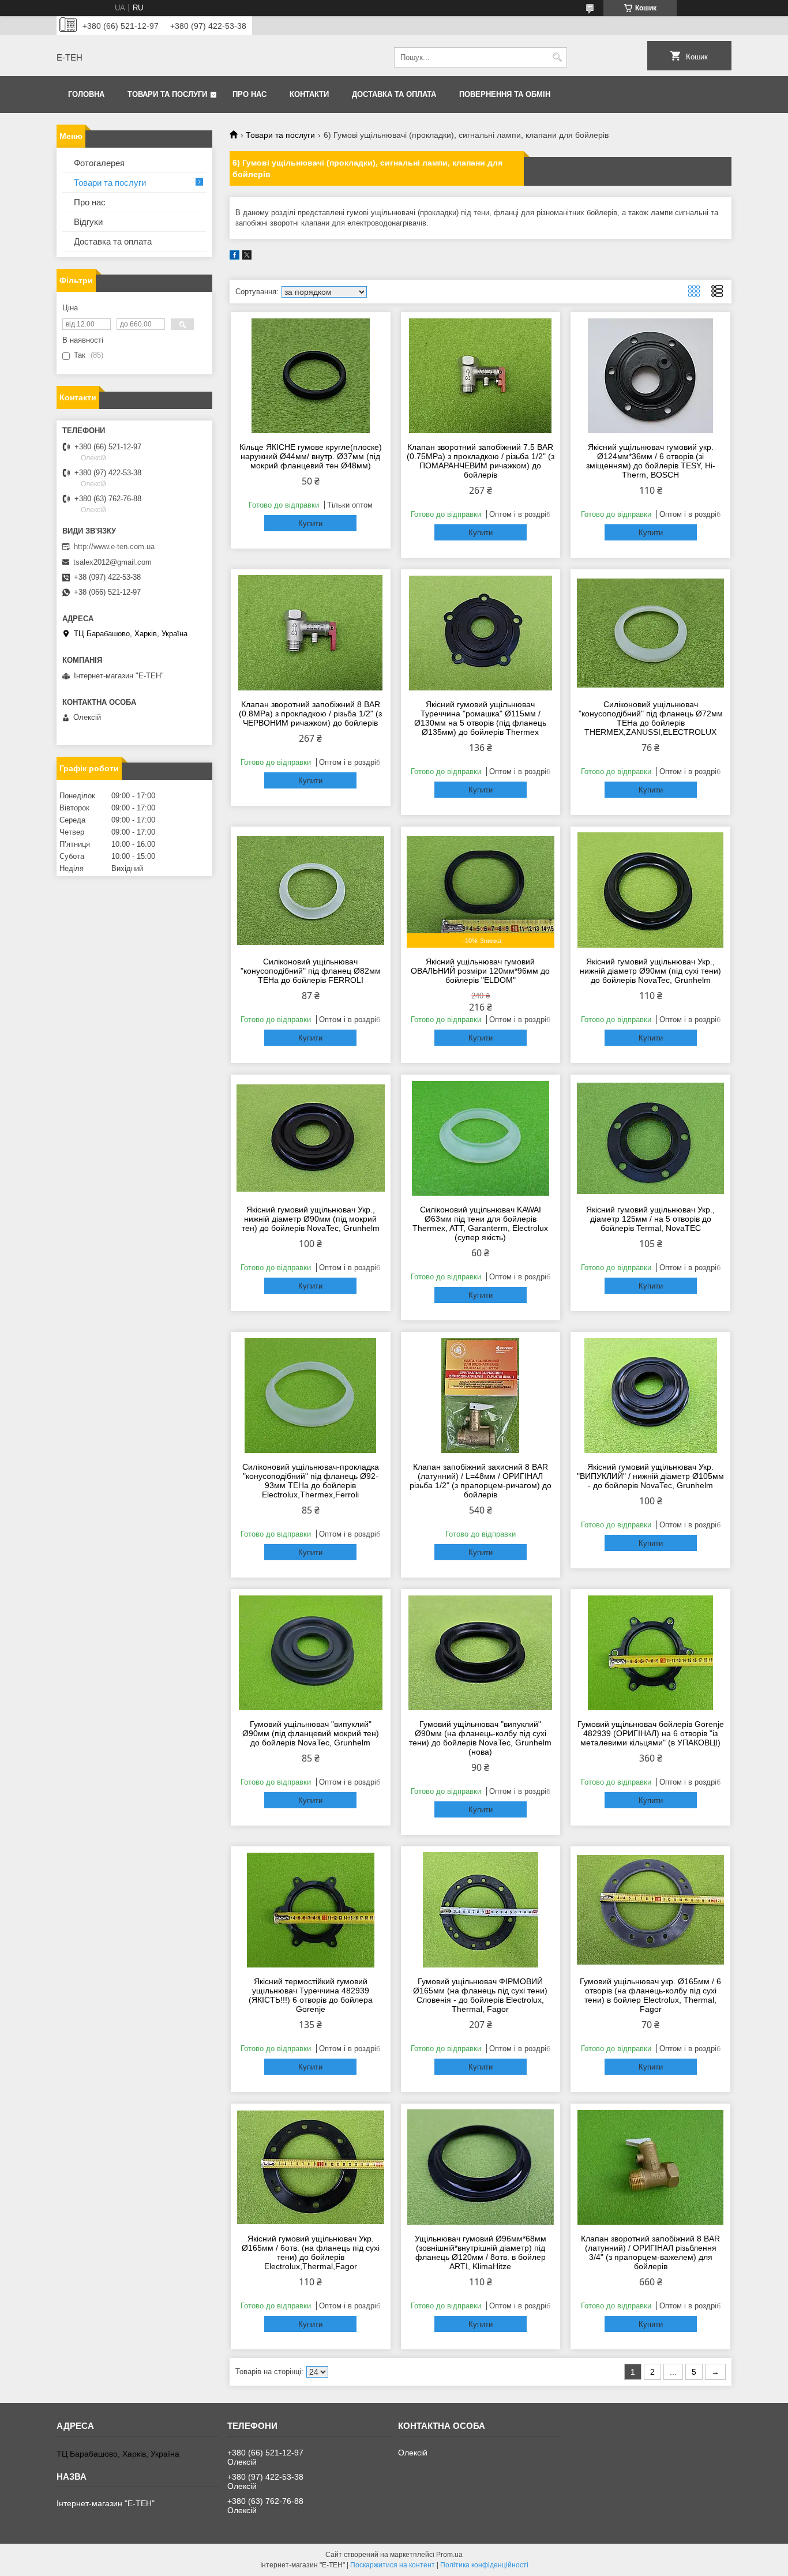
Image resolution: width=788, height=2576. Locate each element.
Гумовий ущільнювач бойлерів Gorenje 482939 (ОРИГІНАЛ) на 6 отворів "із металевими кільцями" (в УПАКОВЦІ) (651, 1733)
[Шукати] (557, 57)
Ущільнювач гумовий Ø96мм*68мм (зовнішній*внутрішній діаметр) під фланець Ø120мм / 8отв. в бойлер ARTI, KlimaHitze (481, 2252)
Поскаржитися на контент (393, 2565)
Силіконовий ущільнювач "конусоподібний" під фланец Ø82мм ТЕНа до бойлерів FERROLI (311, 971)
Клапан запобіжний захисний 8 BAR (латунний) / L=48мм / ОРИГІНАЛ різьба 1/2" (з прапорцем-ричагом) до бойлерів (481, 1481)
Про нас (249, 94)
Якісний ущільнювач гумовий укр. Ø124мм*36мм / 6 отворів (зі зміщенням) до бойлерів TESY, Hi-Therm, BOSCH (651, 461)
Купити (310, 523)
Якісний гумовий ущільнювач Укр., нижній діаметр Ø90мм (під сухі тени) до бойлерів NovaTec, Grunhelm (650, 971)
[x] (247, 257)
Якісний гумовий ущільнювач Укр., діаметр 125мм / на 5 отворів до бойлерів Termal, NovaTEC (650, 1219)
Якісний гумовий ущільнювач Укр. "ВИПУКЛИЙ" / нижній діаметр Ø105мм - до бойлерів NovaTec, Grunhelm (650, 1476)
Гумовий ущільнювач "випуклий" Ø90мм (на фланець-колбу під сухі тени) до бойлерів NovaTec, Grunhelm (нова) (480, 1738)
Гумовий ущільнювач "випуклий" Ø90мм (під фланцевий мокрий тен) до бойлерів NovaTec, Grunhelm (311, 1733)
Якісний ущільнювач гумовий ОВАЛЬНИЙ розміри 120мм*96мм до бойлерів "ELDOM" (480, 971)
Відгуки (88, 222)
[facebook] (234, 257)
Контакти (309, 94)
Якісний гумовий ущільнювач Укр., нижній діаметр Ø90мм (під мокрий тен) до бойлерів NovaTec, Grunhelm (311, 1219)
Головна (86, 94)
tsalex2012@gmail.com (112, 562)
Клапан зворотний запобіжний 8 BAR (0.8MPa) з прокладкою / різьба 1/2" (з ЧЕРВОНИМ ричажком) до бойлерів (310, 714)
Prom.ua (449, 2555)
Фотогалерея (99, 163)
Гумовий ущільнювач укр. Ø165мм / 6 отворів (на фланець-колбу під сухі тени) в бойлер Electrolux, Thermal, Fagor (650, 1995)
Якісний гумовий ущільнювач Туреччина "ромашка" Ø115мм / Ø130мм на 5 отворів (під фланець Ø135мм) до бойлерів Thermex (480, 718)
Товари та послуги (167, 94)
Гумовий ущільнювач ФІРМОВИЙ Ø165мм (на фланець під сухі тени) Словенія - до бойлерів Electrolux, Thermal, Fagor (480, 1995)
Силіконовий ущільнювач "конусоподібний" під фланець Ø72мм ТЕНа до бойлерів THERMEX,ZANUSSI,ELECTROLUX (651, 718)
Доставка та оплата (394, 94)
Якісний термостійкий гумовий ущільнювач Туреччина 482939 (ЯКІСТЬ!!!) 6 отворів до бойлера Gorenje (311, 1995)
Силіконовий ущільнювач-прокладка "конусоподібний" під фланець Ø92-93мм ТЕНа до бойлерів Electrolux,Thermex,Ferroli (311, 1481)
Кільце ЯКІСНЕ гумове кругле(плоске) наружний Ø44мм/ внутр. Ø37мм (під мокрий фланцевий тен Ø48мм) (311, 456)
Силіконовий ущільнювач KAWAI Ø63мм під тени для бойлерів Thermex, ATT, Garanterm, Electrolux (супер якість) (480, 1223)
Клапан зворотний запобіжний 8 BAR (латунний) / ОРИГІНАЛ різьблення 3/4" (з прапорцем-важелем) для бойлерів (650, 2252)
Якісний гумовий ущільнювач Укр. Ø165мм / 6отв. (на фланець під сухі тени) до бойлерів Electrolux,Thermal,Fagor (311, 2252)
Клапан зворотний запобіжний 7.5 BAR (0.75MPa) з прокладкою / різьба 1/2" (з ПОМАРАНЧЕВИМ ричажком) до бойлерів (481, 461)
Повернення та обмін (505, 94)
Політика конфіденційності (484, 2565)
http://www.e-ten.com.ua (114, 547)
